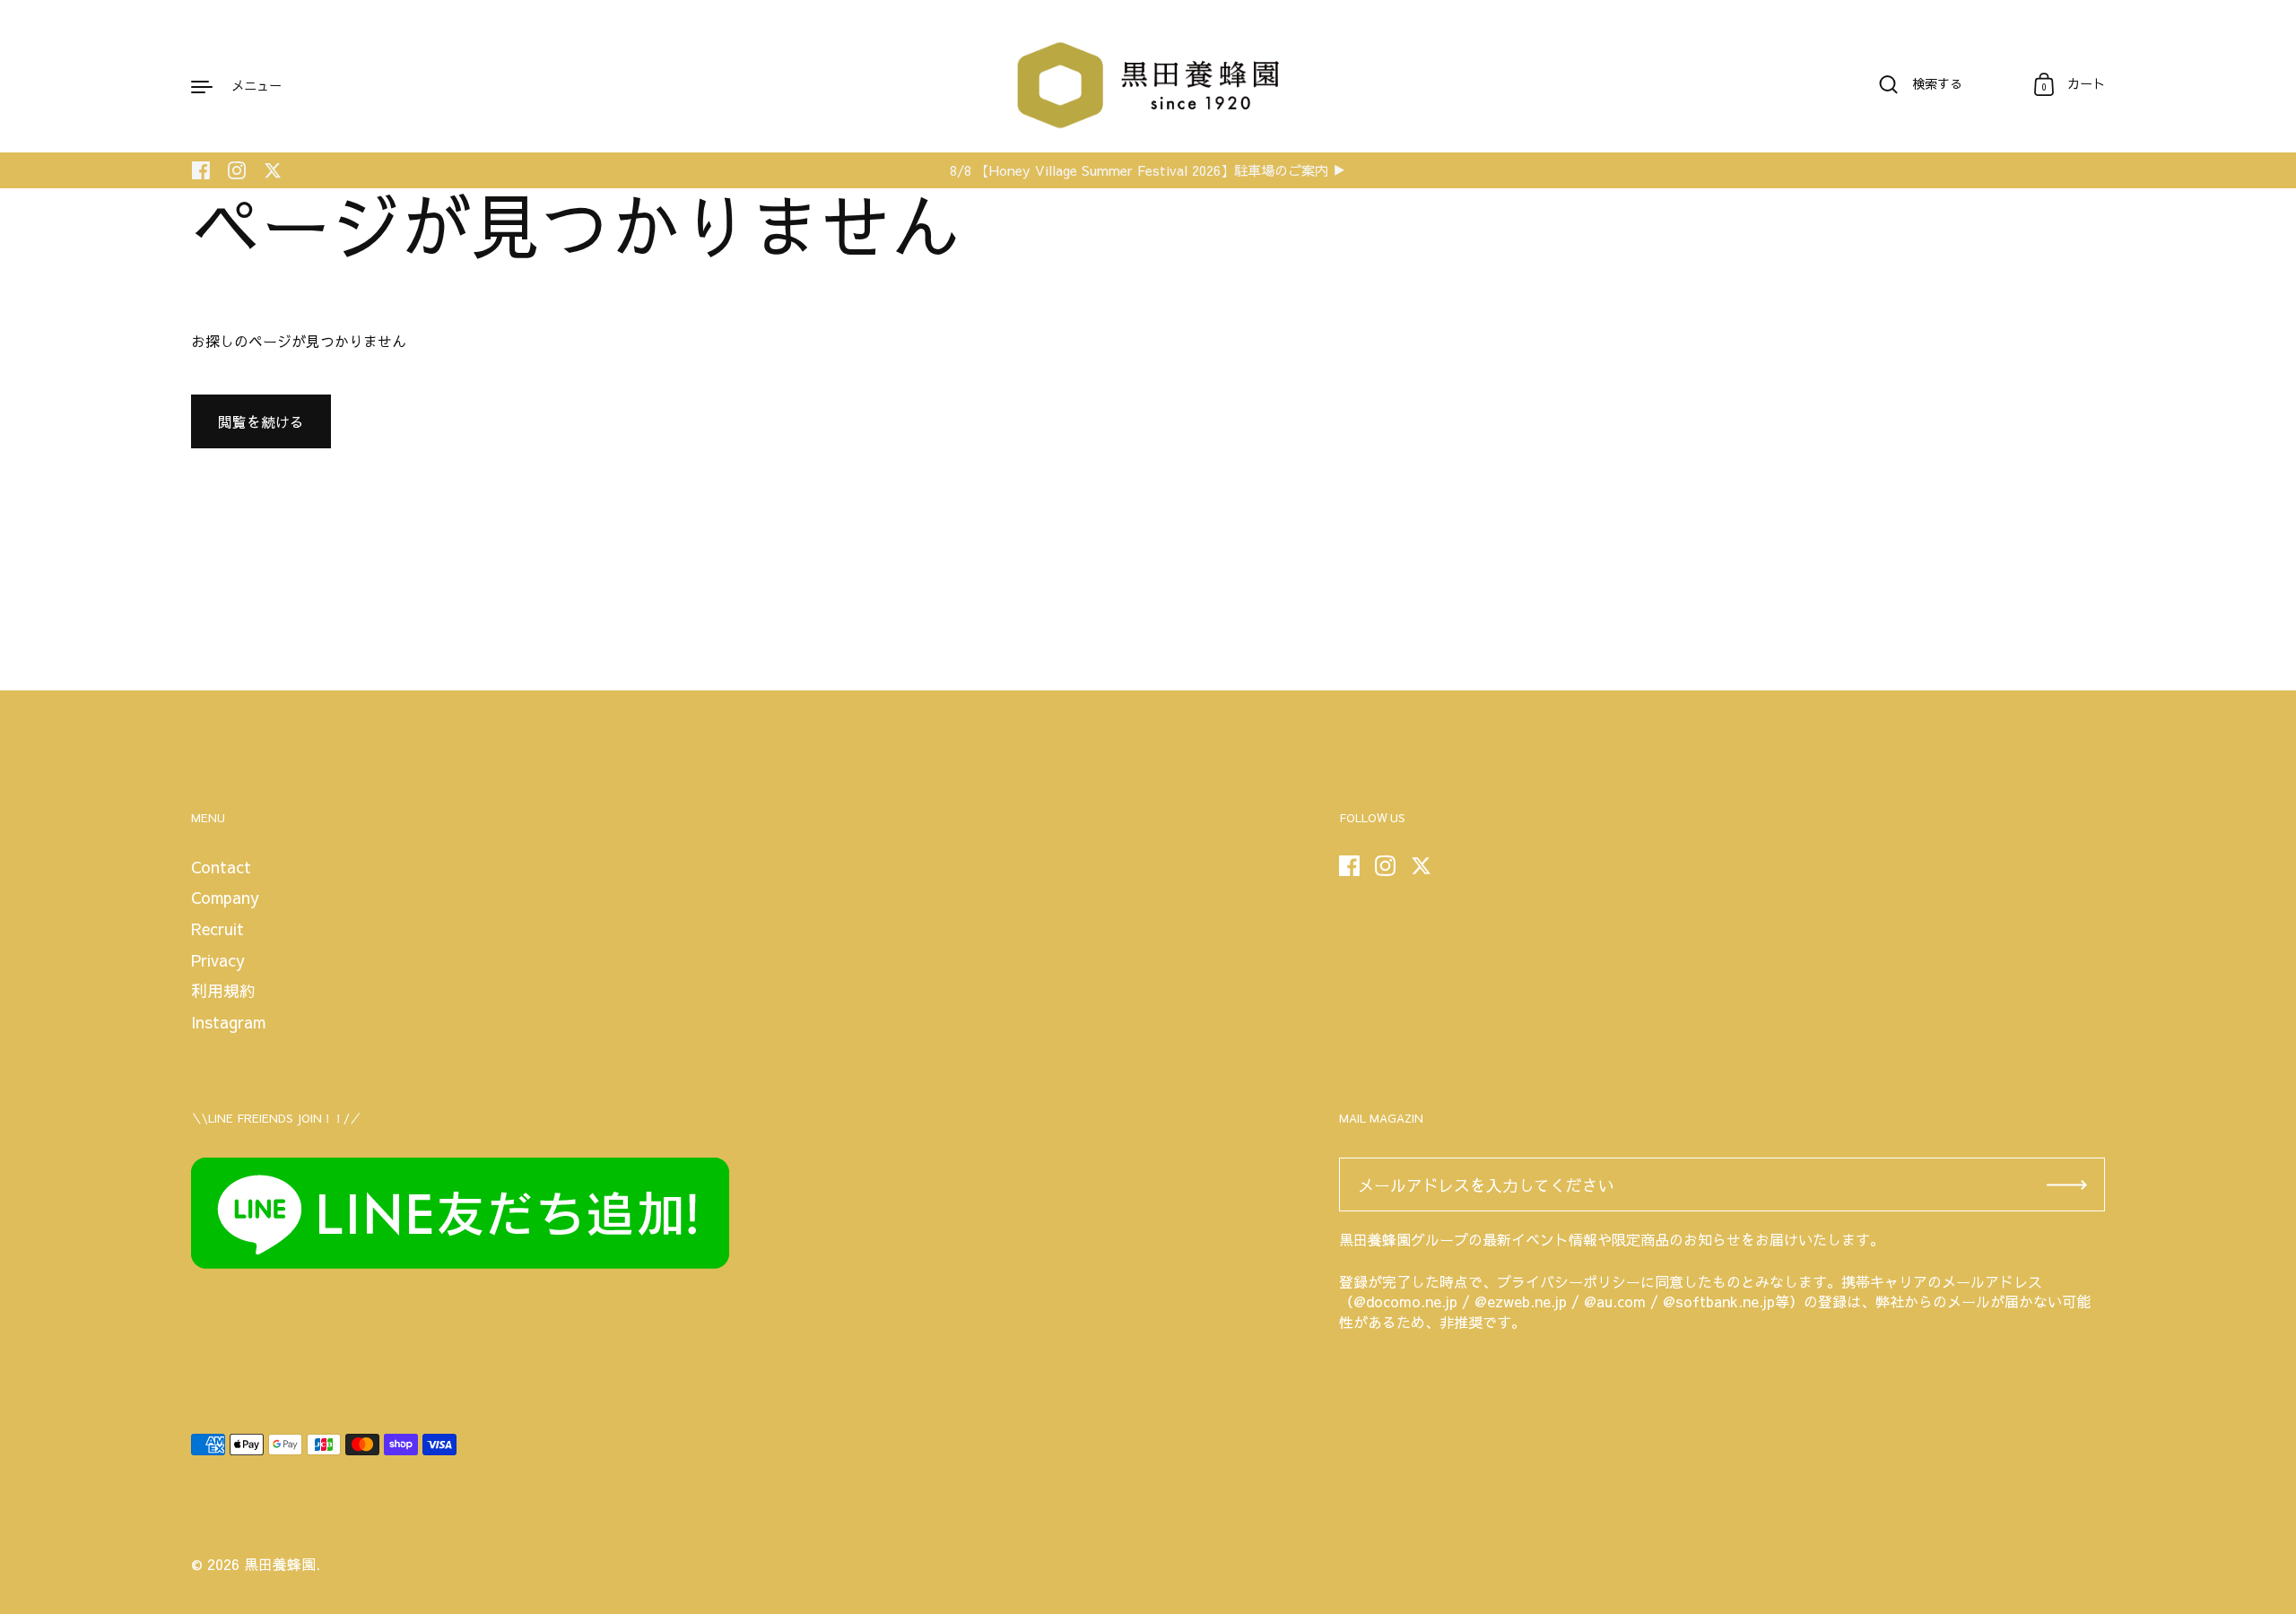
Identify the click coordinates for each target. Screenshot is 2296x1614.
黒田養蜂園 (280, 1564)
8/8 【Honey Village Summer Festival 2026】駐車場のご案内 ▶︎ (1148, 171)
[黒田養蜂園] (1148, 85)
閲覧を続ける (261, 421)
